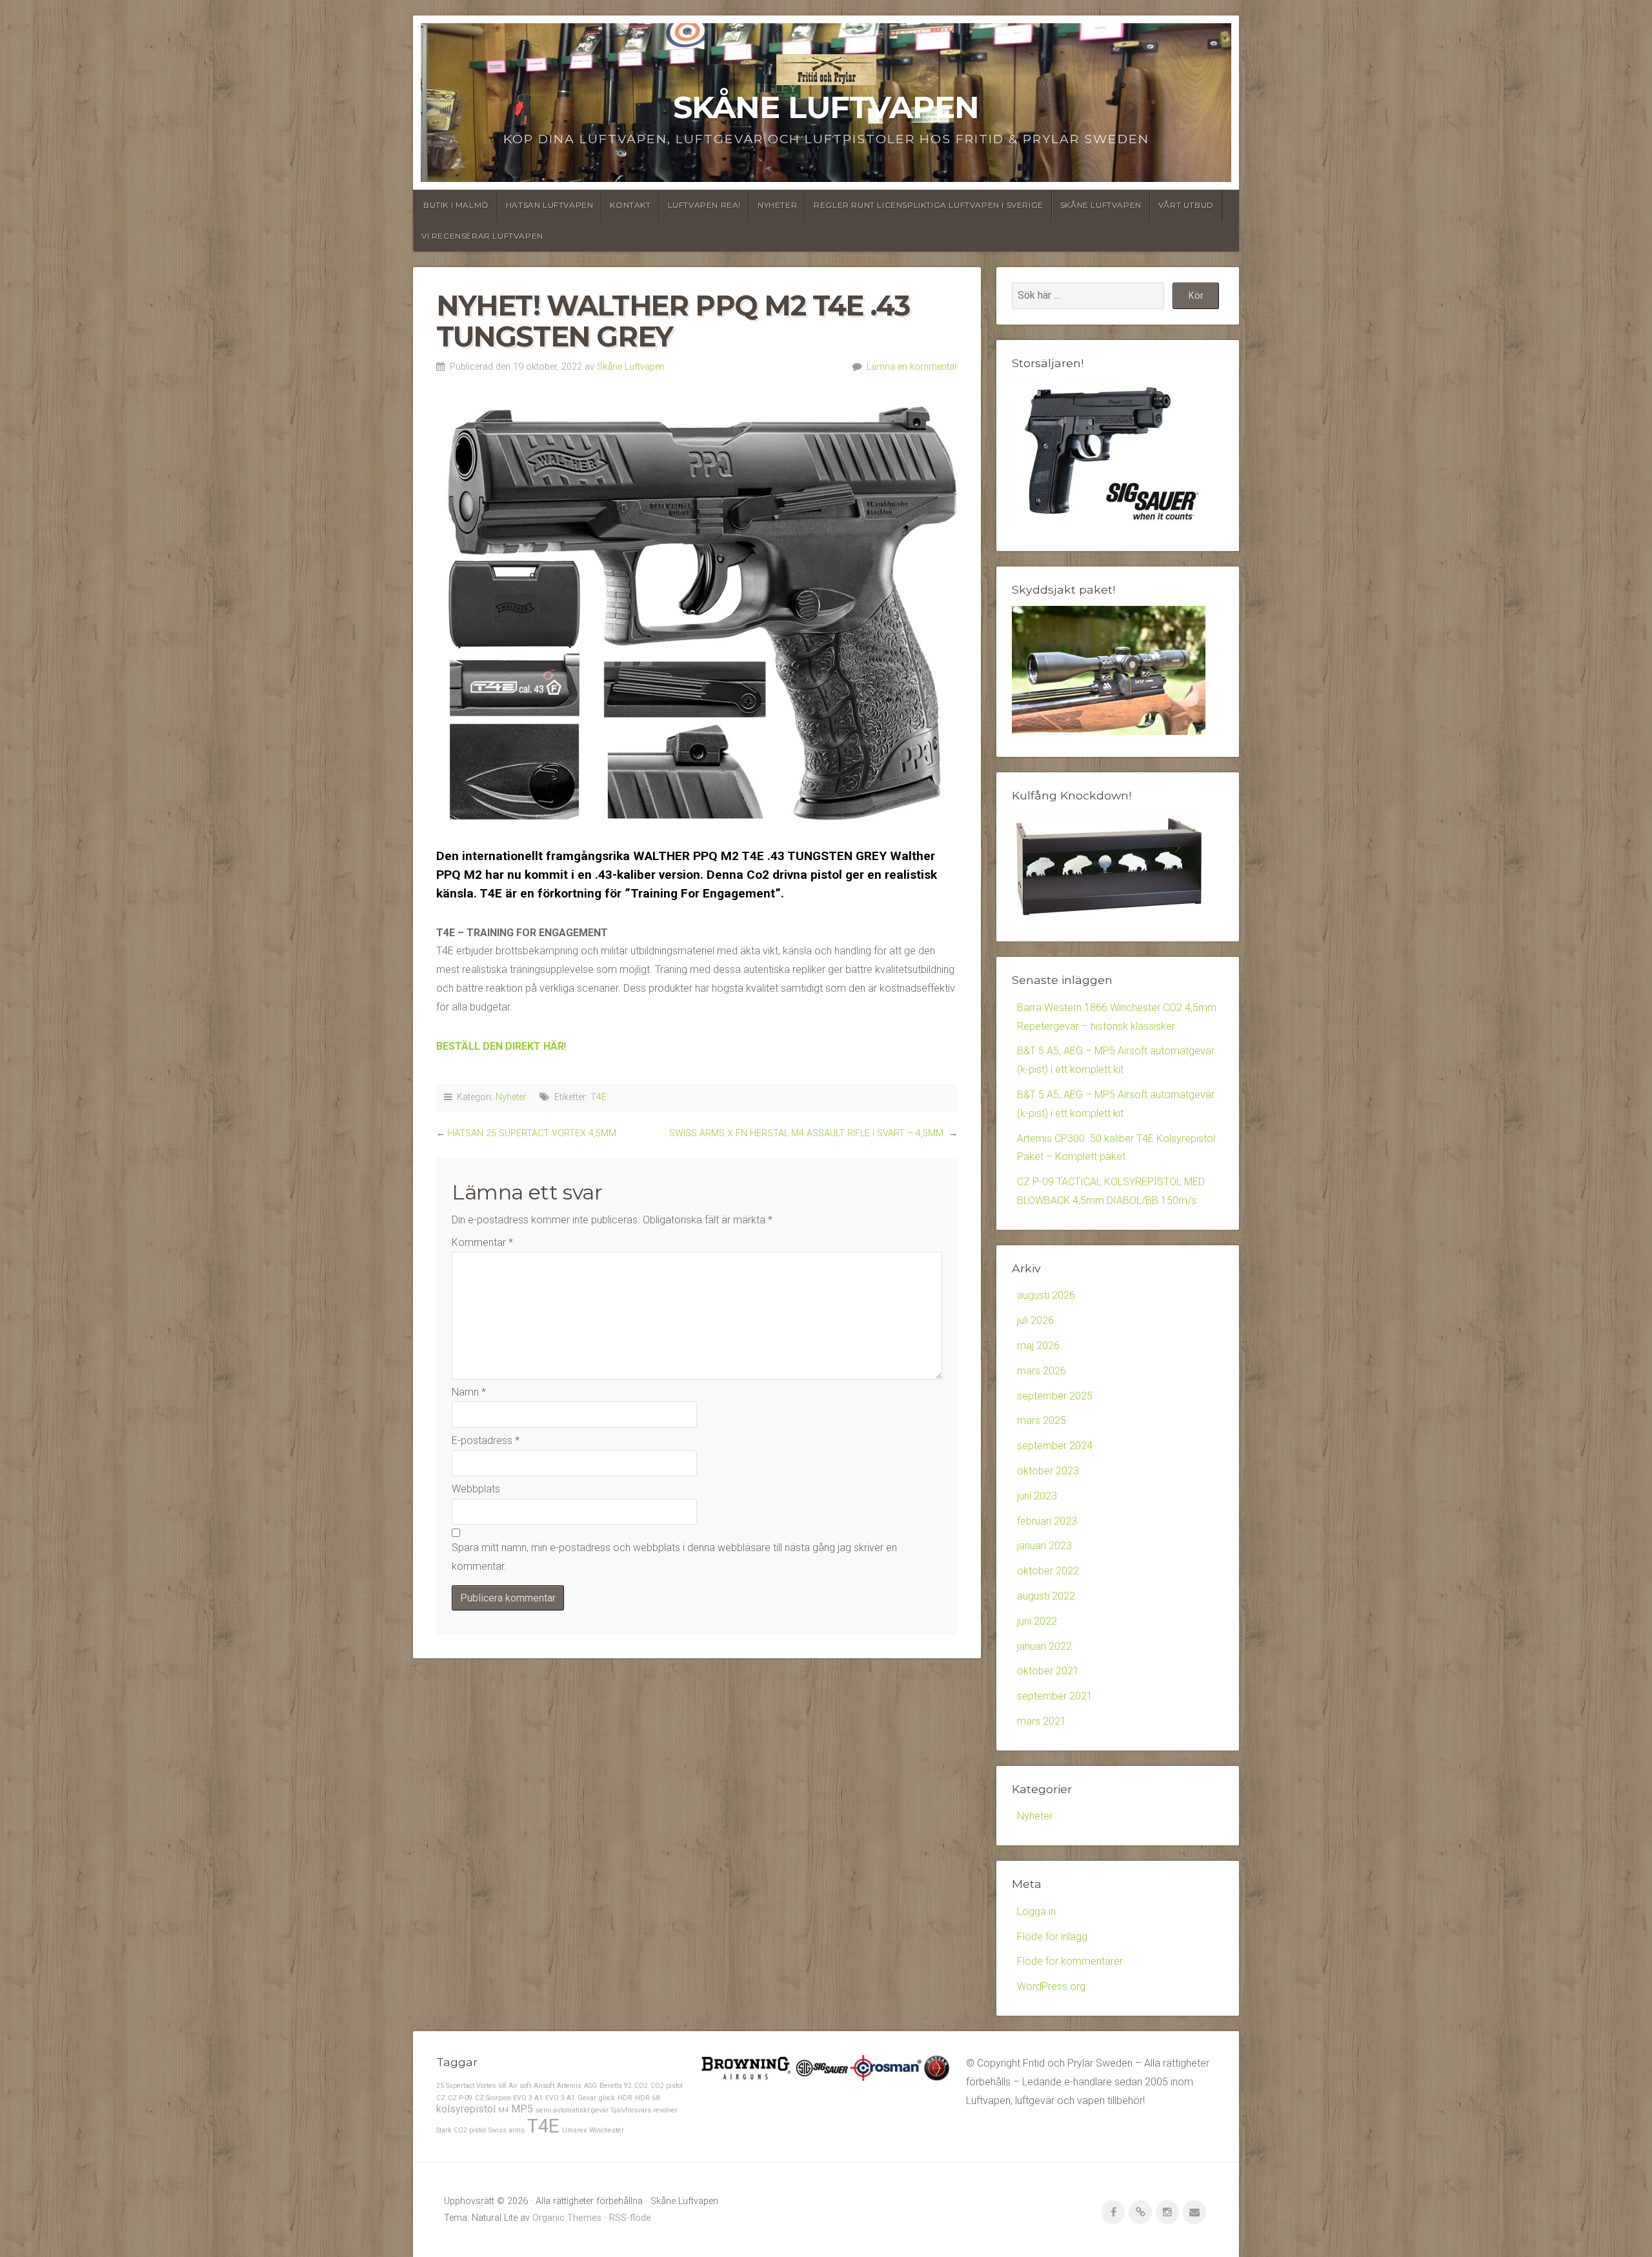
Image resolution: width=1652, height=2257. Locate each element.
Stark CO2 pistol (461, 2130)
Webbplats (476, 1489)
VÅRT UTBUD (1186, 205)
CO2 (641, 2086)
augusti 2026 (1046, 1295)
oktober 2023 (1048, 1471)
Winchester (607, 2130)
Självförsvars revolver (644, 2110)
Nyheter (777, 205)
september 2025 (1055, 1396)
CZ (441, 2098)
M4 (503, 2110)
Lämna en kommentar (912, 367)
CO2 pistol (667, 2086)
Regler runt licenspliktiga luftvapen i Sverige (929, 205)
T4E (599, 1097)
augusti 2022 (1046, 1596)
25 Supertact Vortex (466, 2086)
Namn (469, 1392)
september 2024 (1055, 1446)
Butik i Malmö (456, 205)
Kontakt (630, 205)
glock (607, 2098)
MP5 (522, 2109)
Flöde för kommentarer (1070, 1961)
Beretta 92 (616, 2086)
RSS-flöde (630, 2218)
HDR (625, 2098)
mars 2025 (1042, 1420)
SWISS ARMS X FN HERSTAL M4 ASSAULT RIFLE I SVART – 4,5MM (808, 1133)
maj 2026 (1038, 1346)
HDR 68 (647, 2098)
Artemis (569, 2086)
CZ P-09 (460, 2098)
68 (502, 2086)
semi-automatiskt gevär (572, 2110)
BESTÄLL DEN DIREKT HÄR (500, 1046)
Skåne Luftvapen (826, 107)
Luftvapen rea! (704, 205)
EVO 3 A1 (560, 2098)
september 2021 (1055, 1696)
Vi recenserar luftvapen (482, 236)
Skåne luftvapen (1101, 205)
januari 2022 (1044, 1646)
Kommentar (482, 1242)
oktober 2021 (1048, 1671)
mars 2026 (1042, 1371)
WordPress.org (1051, 1986)
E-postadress (486, 1440)
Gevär (587, 2098)
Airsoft (544, 2086)
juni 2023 (1037, 1496)
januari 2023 (1044, 1546)
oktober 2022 (1048, 1571)
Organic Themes (567, 2218)
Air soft (520, 2086)
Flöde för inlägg (1052, 1937)
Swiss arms (507, 2130)
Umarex (574, 2130)
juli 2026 (1035, 1320)
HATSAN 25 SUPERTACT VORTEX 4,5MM (532, 1133)
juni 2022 (1037, 1621)
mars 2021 (1042, 1721)
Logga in (1036, 1911)
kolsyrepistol (466, 2109)
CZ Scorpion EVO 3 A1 (509, 2098)
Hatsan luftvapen (550, 205)
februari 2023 (1047, 1521)
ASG (590, 2086)
